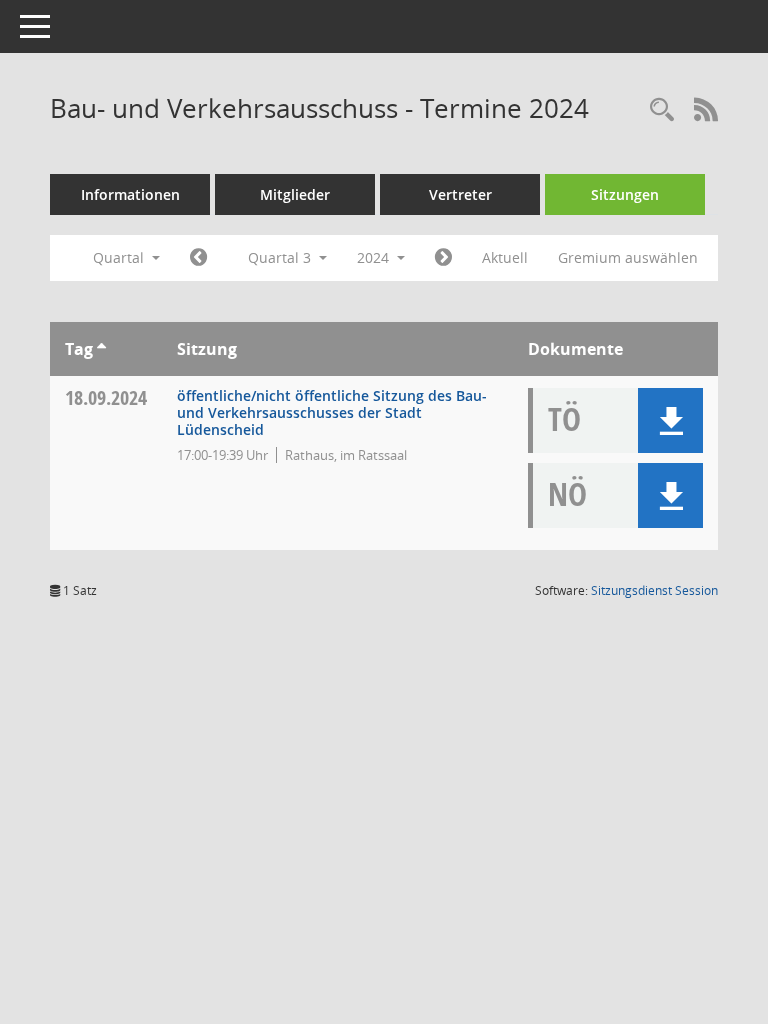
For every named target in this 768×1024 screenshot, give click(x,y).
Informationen (130, 194)
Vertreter (460, 194)
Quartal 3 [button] (281, 257)
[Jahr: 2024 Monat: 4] (198, 258)
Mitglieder (295, 194)
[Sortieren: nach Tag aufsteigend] (101, 349)
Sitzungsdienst (654, 590)
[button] (670, 420)
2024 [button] (375, 257)
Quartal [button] (120, 257)
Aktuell (505, 257)
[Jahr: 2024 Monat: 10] (443, 258)
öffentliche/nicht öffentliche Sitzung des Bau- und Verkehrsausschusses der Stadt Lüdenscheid (332, 412)
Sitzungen (625, 194)
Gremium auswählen (628, 257)
